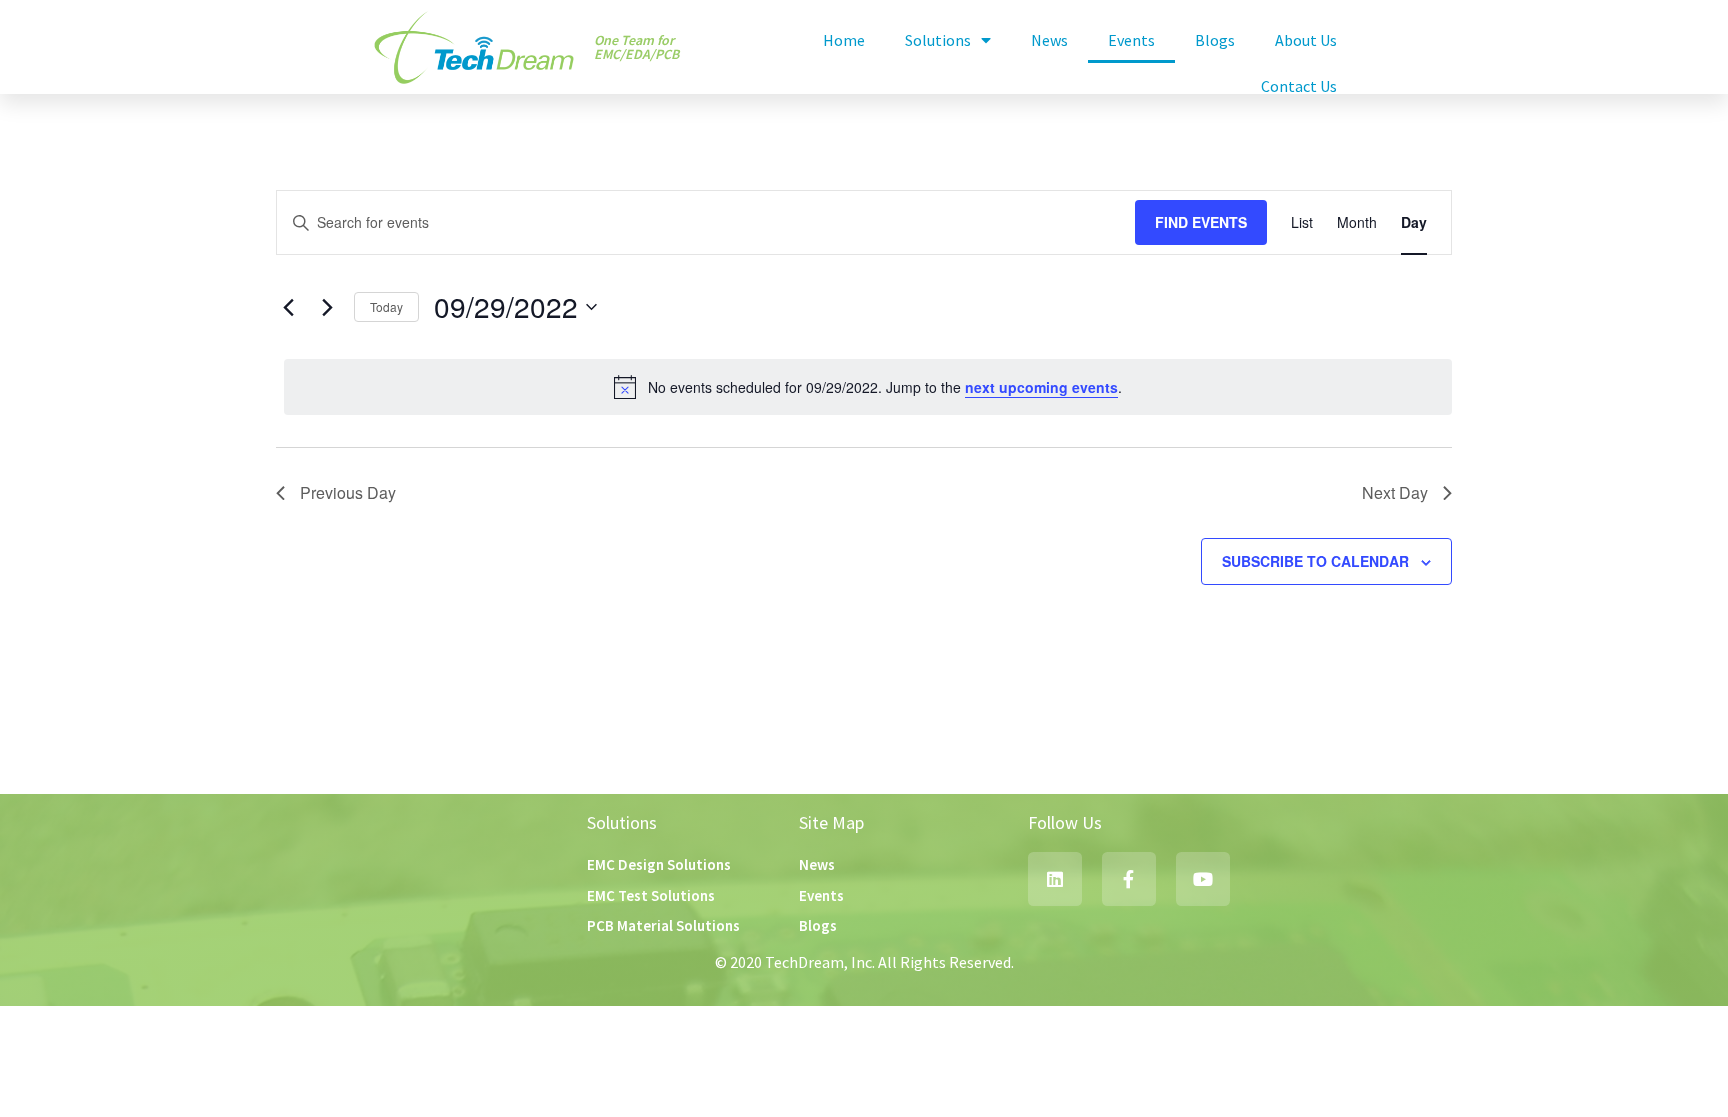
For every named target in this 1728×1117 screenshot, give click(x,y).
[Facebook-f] (1129, 879)
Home (844, 40)
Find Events (1201, 222)
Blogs (1215, 40)
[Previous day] (288, 307)
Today (386, 306)
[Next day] (327, 307)
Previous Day (348, 492)
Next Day (1395, 492)
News (1049, 40)
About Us (1306, 40)
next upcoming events (1041, 387)
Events (1131, 40)
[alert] (868, 387)
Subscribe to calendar (1315, 561)
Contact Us (1299, 86)
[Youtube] (1203, 879)
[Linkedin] (1055, 879)
